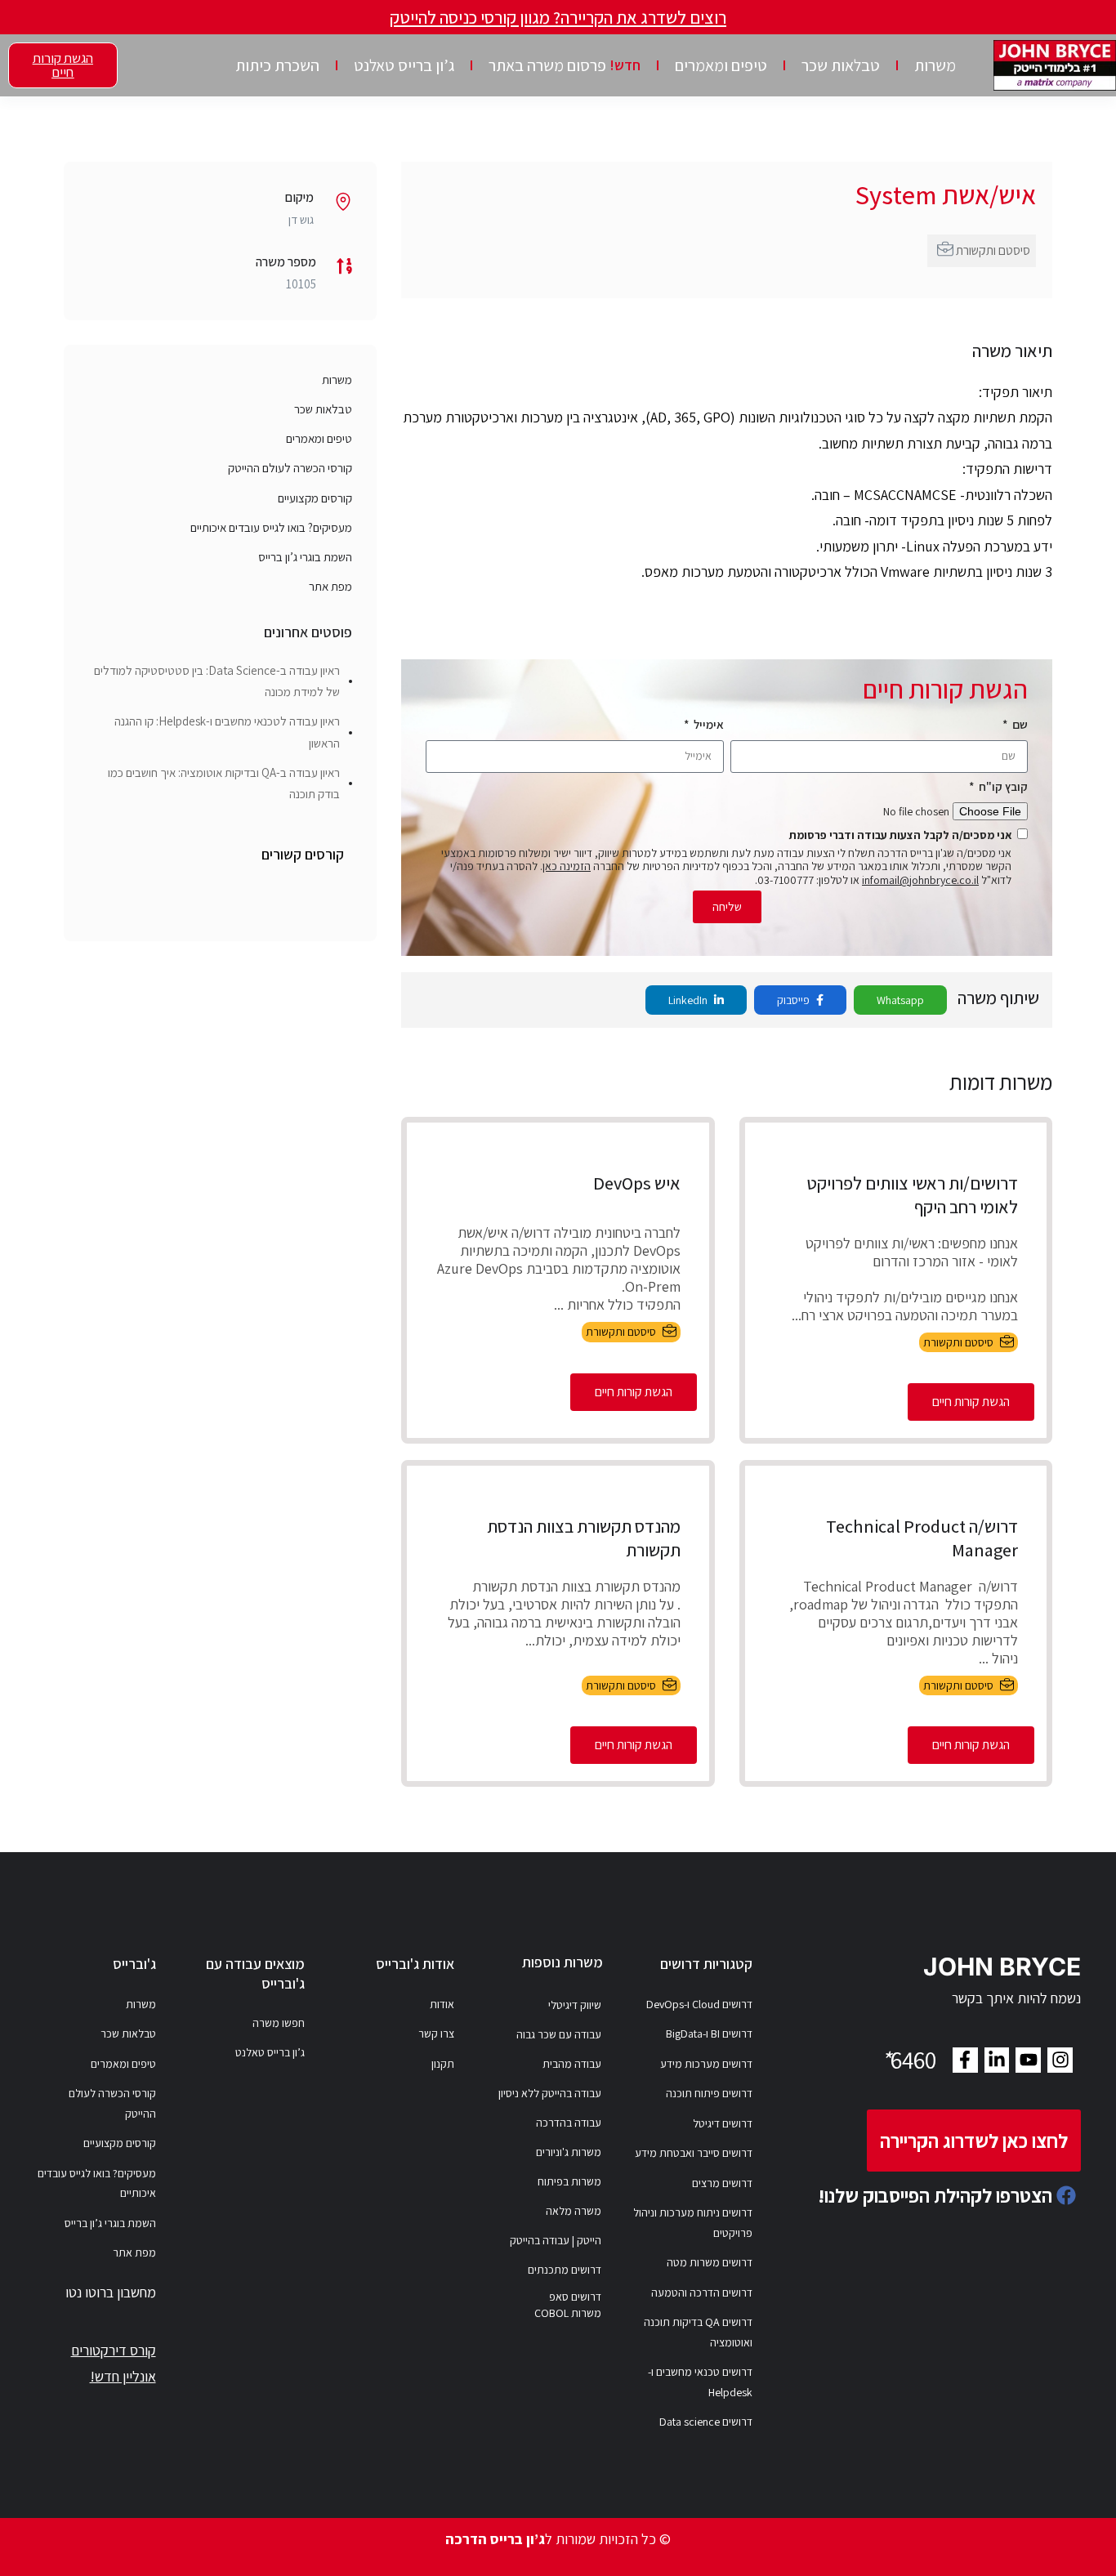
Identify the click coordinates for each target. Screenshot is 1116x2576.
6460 (908, 2060)
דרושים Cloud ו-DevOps (699, 2004)
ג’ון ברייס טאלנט (404, 65)
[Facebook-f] (965, 2060)
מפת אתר (330, 586)
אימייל (708, 724)
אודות (442, 2004)
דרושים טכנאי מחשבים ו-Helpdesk (700, 2382)
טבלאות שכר (841, 65)
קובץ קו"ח (1002, 786)
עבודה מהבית (572, 2064)
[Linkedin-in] (997, 2060)
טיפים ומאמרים (721, 65)
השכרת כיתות (277, 65)
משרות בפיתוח (569, 2181)
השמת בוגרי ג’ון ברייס (305, 557)
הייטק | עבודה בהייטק (556, 2240)
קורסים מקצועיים (315, 498)
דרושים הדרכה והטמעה (702, 2293)
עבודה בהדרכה (569, 2123)
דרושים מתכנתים (565, 2270)
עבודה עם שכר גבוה (559, 2034)
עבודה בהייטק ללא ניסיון (550, 2093)
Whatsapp (900, 1000)
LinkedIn (689, 1000)
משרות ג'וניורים (569, 2152)
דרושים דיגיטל (723, 2123)
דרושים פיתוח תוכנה (709, 2093)
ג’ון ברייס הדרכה (495, 2539)
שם (1019, 724)
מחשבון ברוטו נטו (111, 2292)
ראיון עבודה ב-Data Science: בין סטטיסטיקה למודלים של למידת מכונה (217, 681)
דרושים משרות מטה (710, 2262)
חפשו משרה (279, 2023)
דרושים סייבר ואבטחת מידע (694, 2153)
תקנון (443, 2064)
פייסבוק (795, 1000)
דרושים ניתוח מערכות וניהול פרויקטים (693, 2223)
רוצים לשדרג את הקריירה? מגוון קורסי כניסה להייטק (558, 17)
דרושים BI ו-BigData (709, 2034)
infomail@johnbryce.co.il (920, 880)
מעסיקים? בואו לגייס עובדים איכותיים (271, 527)
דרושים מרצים (722, 2183)
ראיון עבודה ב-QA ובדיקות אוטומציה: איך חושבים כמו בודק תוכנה (224, 783)
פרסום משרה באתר (565, 65)
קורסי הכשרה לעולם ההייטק (290, 468)
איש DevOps (637, 1183)
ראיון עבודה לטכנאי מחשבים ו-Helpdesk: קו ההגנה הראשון (227, 732)
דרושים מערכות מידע (706, 2064)
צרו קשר (436, 2034)
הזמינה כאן (567, 866)
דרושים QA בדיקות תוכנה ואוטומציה (698, 2332)
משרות (935, 65)
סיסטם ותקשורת (993, 250)
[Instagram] (1060, 2060)
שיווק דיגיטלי (575, 2005)
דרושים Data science (706, 2422)
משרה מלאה (574, 2211)
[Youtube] (1028, 2060)
